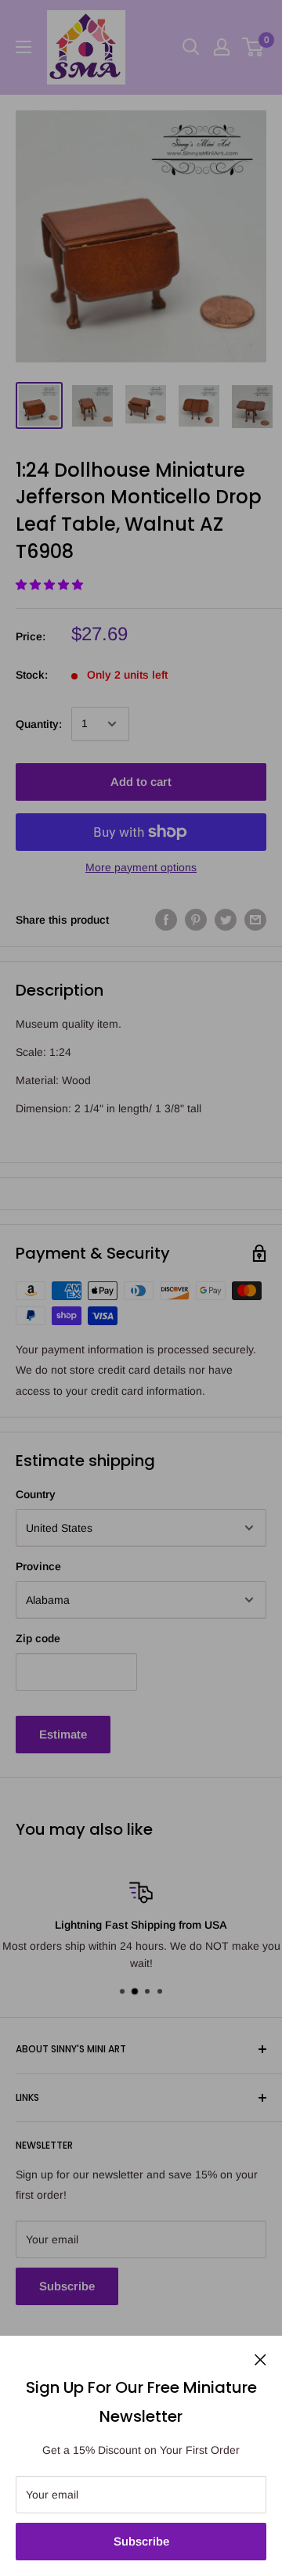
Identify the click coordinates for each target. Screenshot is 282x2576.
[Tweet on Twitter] (226, 920)
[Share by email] (255, 920)
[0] (253, 47)
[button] (51, 585)
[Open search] (191, 47)
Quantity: (39, 724)
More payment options (141, 867)
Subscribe (141, 2541)
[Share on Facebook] (166, 920)
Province (38, 1566)
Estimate (63, 1734)
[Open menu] (23, 47)
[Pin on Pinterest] (196, 920)
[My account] (222, 47)
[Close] (260, 2358)
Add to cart (141, 782)
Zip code (38, 1638)
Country (36, 1494)
